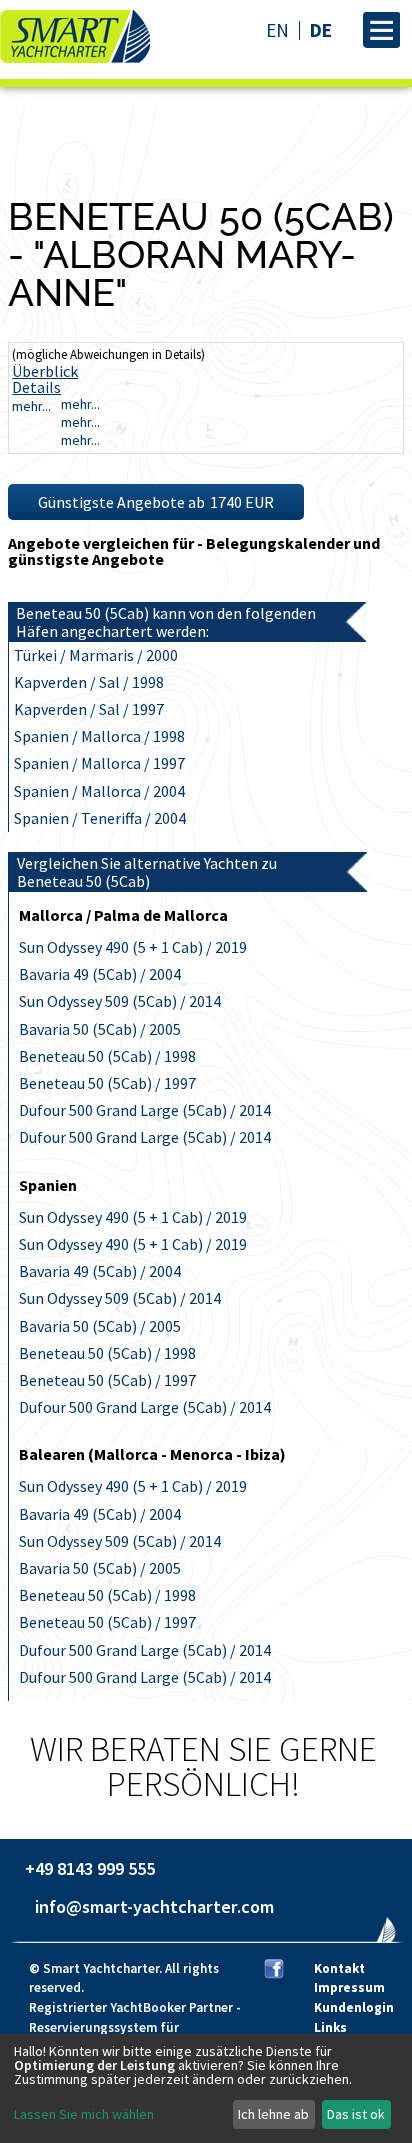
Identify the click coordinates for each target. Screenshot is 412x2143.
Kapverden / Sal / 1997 (89, 709)
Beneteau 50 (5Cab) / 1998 (107, 1056)
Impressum (349, 1987)
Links (330, 2027)
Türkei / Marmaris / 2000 (96, 655)
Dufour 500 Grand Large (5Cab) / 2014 (145, 1110)
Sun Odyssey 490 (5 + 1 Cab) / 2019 (133, 947)
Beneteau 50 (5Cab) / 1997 (107, 1083)
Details (36, 387)
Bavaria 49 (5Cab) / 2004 (100, 974)
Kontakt (339, 1968)
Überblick (45, 371)
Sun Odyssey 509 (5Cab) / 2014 (120, 1001)
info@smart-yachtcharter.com (154, 1906)
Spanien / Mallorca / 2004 (99, 791)
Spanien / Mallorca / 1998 (99, 736)
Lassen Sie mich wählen (84, 2114)
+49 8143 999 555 (90, 1868)
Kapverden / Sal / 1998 (89, 682)
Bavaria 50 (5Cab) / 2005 (100, 1029)
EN (277, 30)
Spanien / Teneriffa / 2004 (100, 818)
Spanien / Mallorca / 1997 (99, 763)
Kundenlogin (354, 2007)
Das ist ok (356, 2114)
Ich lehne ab (273, 2114)
